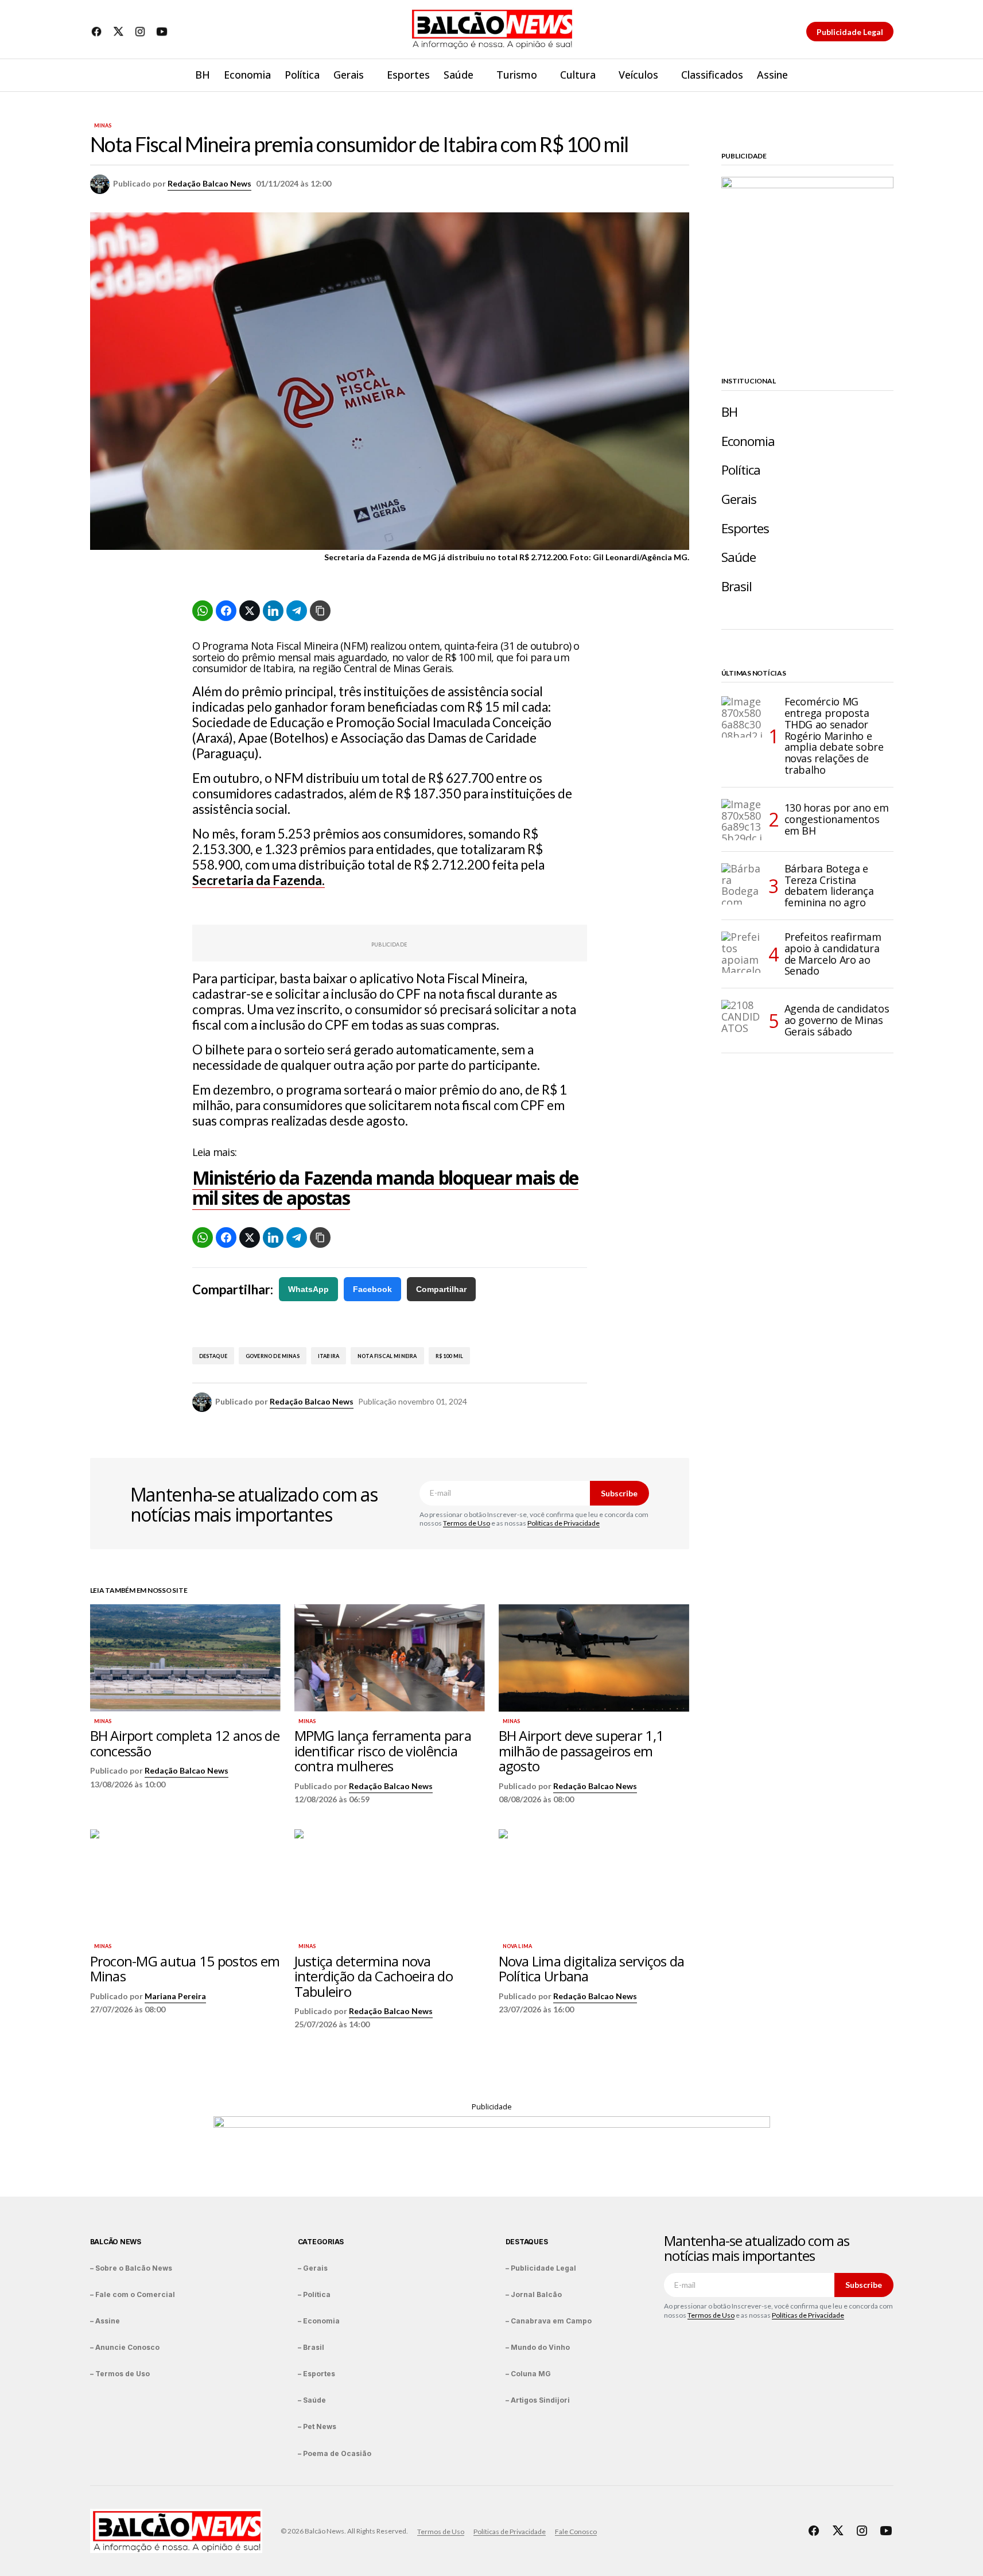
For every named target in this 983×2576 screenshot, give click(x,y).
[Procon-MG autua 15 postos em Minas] (185, 1883)
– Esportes (316, 2374)
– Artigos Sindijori (538, 2400)
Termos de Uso (467, 1523)
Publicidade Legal (850, 32)
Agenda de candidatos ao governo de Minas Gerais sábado (837, 1020)
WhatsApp (308, 1289)
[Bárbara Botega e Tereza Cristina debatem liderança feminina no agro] (742, 884)
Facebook (372, 1289)
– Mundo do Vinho (538, 2347)
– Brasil (311, 2347)
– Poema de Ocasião (335, 2453)
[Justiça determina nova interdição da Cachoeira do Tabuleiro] (390, 1883)
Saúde (739, 557)
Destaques (527, 2242)
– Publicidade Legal (541, 2268)
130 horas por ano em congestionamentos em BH (837, 819)
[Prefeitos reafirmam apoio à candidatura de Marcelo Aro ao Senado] (742, 952)
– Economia (319, 2321)
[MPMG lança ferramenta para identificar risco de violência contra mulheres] (390, 1658)
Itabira (329, 1356)
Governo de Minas (273, 1356)
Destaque (213, 1356)
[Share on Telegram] (297, 611)
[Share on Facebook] (226, 611)
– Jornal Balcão (534, 2294)
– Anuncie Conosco (125, 2347)
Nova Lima (518, 1946)
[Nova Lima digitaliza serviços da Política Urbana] (594, 1883)
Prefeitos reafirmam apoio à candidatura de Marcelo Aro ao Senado (833, 954)
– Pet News (317, 2426)
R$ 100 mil (450, 1356)
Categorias (321, 2242)
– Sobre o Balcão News (131, 2268)
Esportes (745, 528)
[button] (884, 75)
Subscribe (619, 1493)
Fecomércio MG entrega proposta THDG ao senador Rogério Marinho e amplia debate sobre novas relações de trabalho (834, 736)
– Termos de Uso (120, 2374)
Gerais (739, 499)
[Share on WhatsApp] (203, 611)
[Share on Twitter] (250, 611)
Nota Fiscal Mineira (387, 1356)
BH (729, 412)
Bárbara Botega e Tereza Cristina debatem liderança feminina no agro (829, 886)
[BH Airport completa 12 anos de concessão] (185, 1658)
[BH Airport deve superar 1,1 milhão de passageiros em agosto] (594, 1658)
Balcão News (116, 2242)
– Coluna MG (528, 2374)
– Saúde (312, 2400)
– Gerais (313, 2268)
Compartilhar (441, 1289)
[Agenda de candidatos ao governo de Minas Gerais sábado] (742, 1021)
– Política (314, 2294)
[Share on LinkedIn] (273, 611)
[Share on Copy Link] (320, 611)
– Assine (105, 2321)
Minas (103, 126)
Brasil (737, 586)
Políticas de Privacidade (564, 1523)
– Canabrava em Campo (549, 2321)
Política (741, 470)
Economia (748, 441)
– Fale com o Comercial (133, 2294)
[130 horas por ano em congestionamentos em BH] (742, 820)
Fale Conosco (576, 2532)
